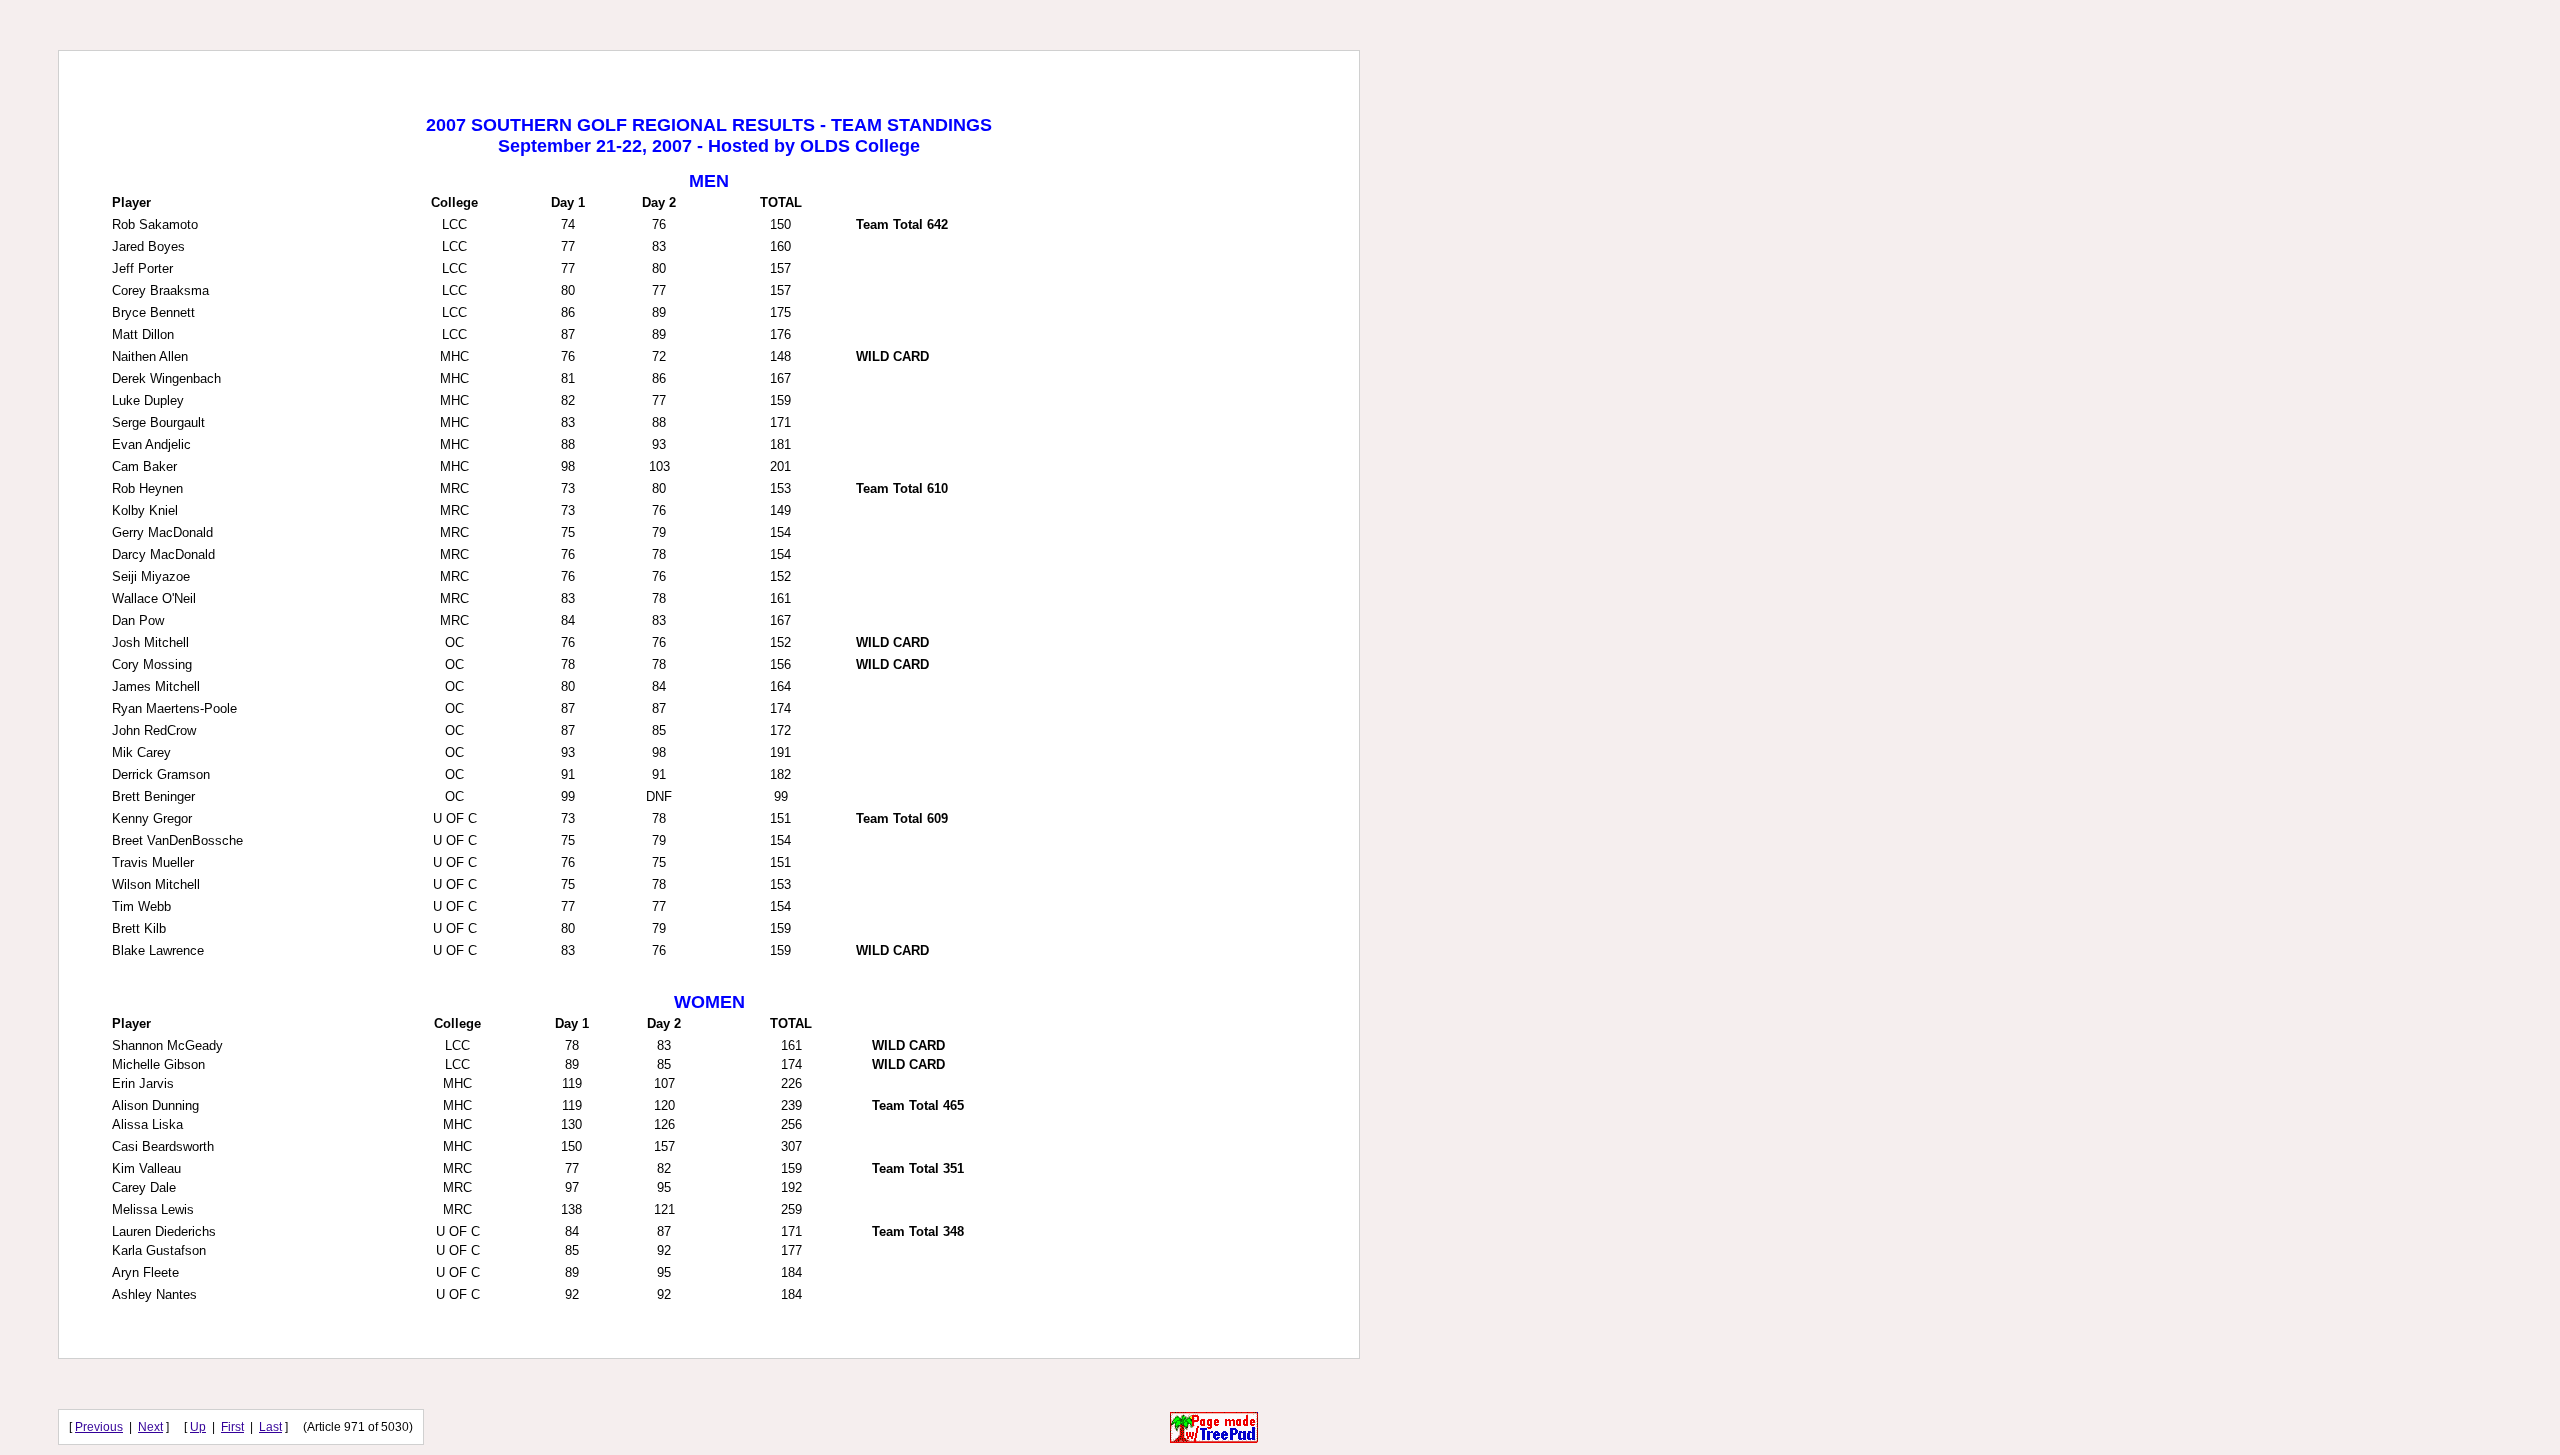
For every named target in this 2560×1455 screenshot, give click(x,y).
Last (270, 1427)
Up (198, 1427)
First (232, 1427)
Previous (99, 1427)
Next (150, 1427)
